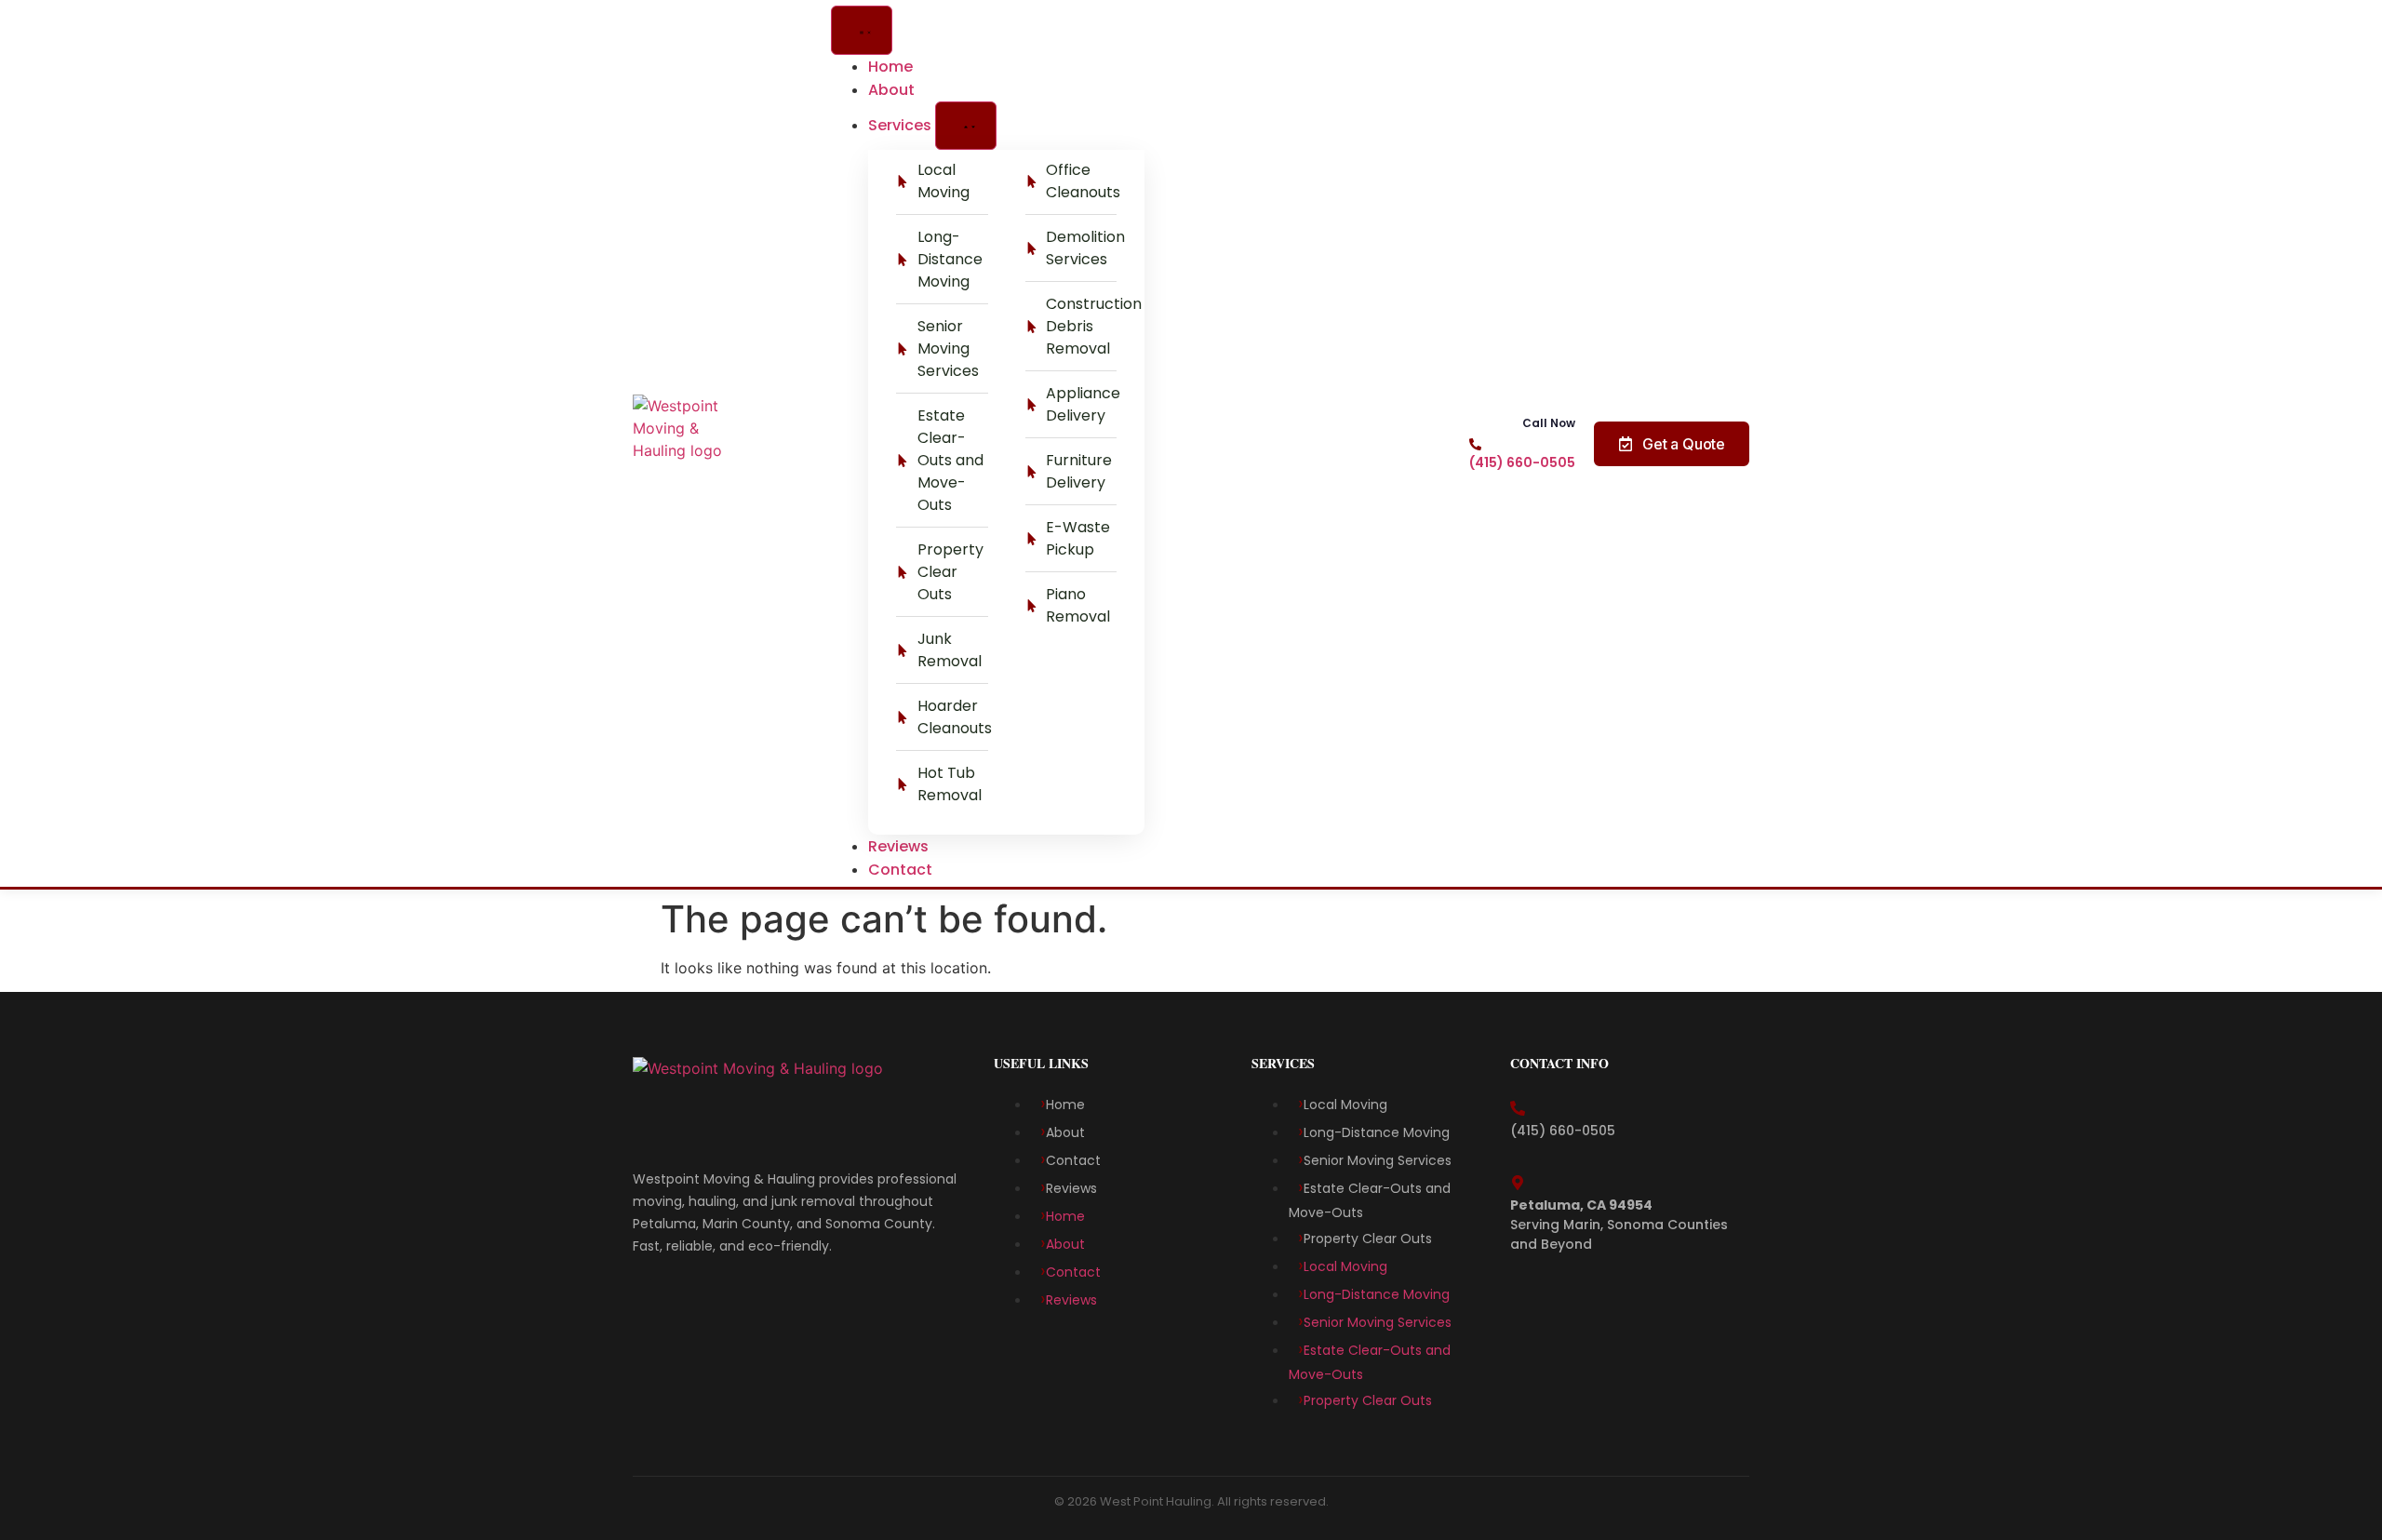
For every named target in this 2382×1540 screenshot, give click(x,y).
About (1065, 1132)
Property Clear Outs (1370, 1239)
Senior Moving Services (1381, 1160)
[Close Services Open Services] (966, 126)
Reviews (1071, 1188)
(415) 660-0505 (1522, 462)
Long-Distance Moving (1377, 1132)
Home (1065, 1105)
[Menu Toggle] (862, 30)
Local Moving (1347, 1105)
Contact (1073, 1160)
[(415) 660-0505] (1475, 444)
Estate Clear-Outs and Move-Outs (1370, 1200)
